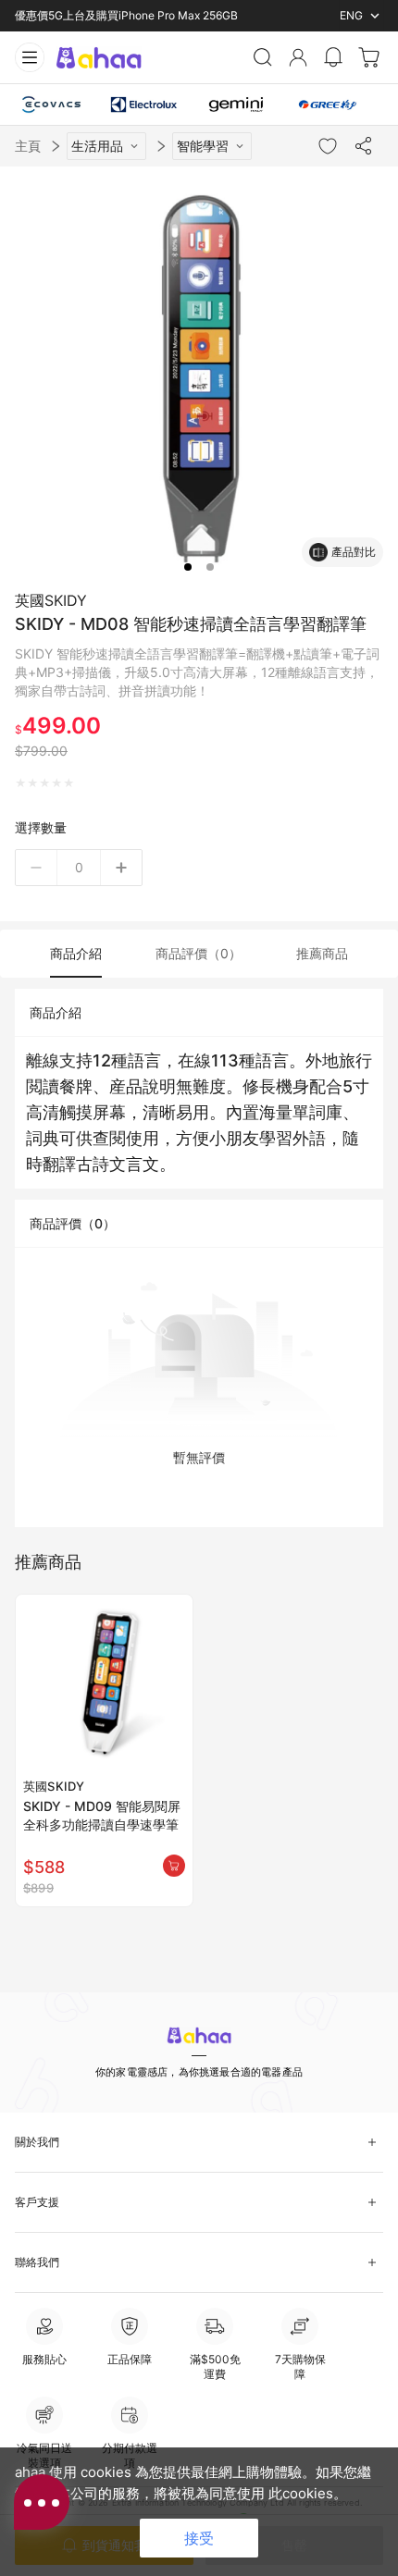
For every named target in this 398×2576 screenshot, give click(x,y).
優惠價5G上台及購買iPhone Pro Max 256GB (126, 15)
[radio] (21, 783)
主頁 (28, 146)
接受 (199, 2538)
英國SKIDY (51, 600)
